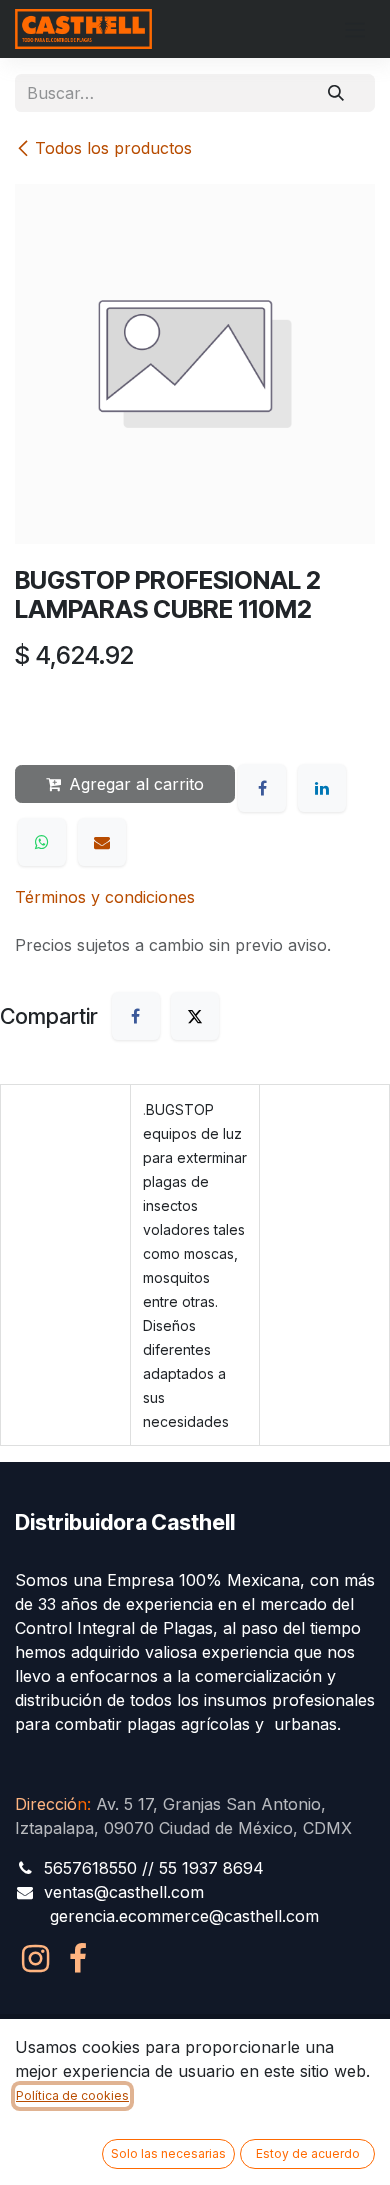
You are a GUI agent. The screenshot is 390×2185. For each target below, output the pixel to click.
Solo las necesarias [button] (168, 2153)
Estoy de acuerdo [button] (308, 2153)
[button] (50, 714)
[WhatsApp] (42, 842)
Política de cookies (72, 2095)
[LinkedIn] (322, 788)
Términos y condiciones (105, 897)
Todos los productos (113, 148)
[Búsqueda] (336, 93)
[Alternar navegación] (355, 29)
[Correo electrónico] (102, 842)
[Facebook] (262, 788)
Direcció (51, 1804)
